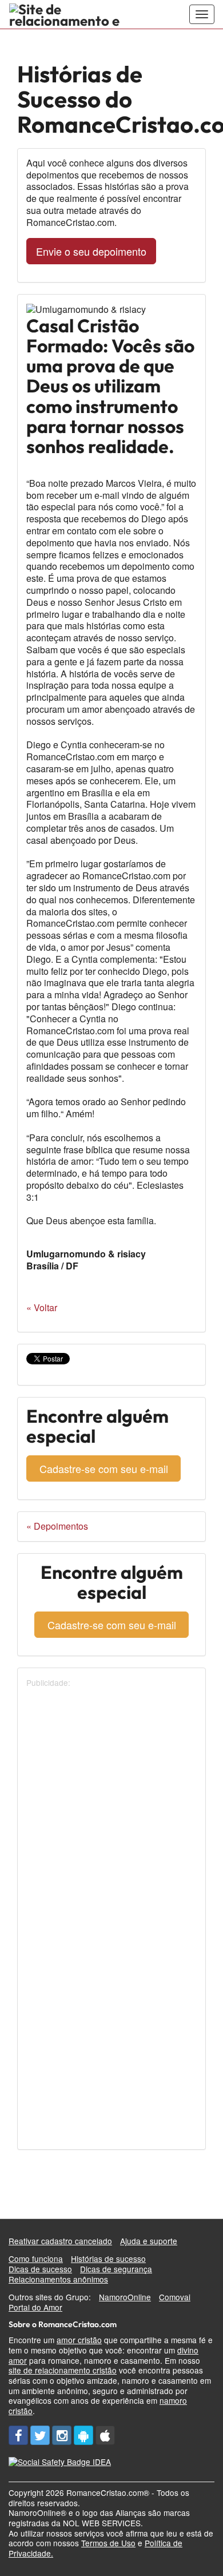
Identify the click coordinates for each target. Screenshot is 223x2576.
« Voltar (42, 1307)
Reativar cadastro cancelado (60, 2241)
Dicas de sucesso (40, 2269)
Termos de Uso (108, 2543)
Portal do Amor (35, 2307)
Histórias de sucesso (108, 2259)
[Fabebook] (18, 2435)
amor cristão (79, 2340)
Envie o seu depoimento (91, 251)
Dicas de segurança (116, 2269)
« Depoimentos (57, 1526)
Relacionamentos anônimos (58, 2279)
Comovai (175, 2297)
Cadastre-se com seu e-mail (104, 1468)
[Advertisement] (111, 1800)
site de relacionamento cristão (63, 2370)
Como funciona (36, 2259)
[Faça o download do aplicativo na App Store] (105, 2435)
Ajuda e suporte (149, 2241)
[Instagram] (62, 2435)
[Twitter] (40, 2435)
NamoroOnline (125, 2297)
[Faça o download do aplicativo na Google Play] (83, 2435)
